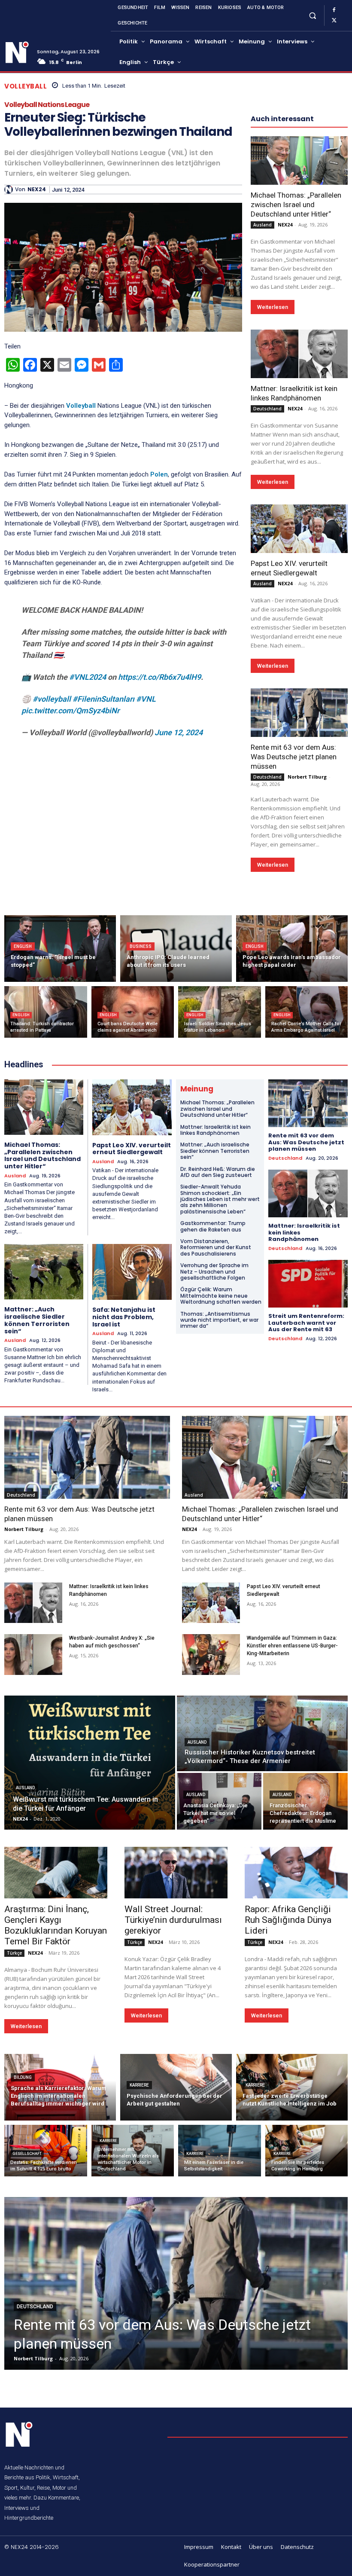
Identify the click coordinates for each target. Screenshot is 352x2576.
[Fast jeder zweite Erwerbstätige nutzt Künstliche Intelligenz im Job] (292, 2087)
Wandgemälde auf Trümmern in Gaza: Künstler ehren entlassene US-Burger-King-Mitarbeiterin (292, 1646)
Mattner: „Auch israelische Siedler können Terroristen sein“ (37, 1320)
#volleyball (52, 699)
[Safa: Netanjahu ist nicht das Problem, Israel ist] (132, 1272)
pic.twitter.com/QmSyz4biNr (70, 710)
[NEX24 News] (17, 53)
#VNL (146, 699)
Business (141, 946)
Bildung (23, 2077)
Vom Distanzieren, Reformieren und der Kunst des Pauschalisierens (216, 1247)
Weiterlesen (273, 307)
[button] (312, 15)
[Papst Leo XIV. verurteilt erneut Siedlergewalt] (299, 529)
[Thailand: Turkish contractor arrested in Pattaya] (46, 1012)
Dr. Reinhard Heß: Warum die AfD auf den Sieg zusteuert (218, 1172)
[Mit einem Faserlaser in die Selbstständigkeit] (220, 2151)
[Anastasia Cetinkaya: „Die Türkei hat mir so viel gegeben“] (219, 1801)
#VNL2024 (88, 677)
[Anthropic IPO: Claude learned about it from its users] (176, 949)
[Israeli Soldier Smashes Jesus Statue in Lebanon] (220, 1012)
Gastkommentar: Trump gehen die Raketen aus (213, 1226)
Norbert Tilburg (307, 777)
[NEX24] (10, 189)
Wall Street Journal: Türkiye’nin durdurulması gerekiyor (173, 1920)
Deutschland (267, 409)
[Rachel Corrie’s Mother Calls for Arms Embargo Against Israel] (307, 1012)
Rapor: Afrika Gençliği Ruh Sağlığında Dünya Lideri (288, 1920)
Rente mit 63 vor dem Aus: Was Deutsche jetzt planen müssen (294, 757)
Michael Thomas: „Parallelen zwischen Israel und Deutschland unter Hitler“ (296, 205)
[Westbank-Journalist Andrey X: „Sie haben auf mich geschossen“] (33, 1655)
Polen (159, 474)
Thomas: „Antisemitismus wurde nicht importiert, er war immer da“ (219, 1320)
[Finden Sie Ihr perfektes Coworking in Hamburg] (307, 2151)
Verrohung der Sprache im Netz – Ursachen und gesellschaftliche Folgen (214, 1271)
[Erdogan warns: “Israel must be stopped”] (60, 949)
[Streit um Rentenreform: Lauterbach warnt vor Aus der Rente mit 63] (308, 1284)
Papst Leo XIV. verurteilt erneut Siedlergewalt (132, 1149)
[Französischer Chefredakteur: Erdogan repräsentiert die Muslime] (305, 1801)
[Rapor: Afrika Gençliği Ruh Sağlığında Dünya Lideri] (296, 1873)
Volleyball (26, 86)
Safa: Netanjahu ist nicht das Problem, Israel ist (124, 1317)
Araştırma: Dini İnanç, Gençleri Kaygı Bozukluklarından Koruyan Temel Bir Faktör (56, 1925)
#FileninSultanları (103, 699)
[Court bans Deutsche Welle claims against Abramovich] (133, 1012)
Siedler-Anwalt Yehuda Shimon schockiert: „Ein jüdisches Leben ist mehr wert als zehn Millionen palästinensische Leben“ (220, 1199)
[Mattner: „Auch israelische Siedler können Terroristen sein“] (44, 1272)
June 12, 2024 (179, 732)
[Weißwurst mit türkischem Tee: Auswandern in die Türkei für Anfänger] (90, 1763)
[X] (334, 21)
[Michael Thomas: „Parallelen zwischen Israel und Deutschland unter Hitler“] (299, 160)
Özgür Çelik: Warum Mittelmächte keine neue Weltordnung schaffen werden (221, 1296)
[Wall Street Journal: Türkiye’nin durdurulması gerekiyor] (176, 1873)
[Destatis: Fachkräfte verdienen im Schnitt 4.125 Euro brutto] (46, 2151)
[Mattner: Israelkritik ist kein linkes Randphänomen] (299, 354)
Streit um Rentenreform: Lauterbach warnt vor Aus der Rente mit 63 (306, 1323)
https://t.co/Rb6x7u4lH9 (159, 677)
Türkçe (14, 1953)
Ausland (262, 225)
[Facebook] (334, 10)
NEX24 (37, 189)
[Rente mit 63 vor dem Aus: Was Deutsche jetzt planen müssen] (299, 713)
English (23, 946)
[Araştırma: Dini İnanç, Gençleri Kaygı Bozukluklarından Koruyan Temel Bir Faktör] (56, 1873)
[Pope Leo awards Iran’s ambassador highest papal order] (292, 949)
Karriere (139, 2085)
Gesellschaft (27, 2154)
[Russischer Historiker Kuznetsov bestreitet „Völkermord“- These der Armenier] (262, 1733)
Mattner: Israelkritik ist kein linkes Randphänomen (215, 1130)
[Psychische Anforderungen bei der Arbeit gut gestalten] (176, 2087)
